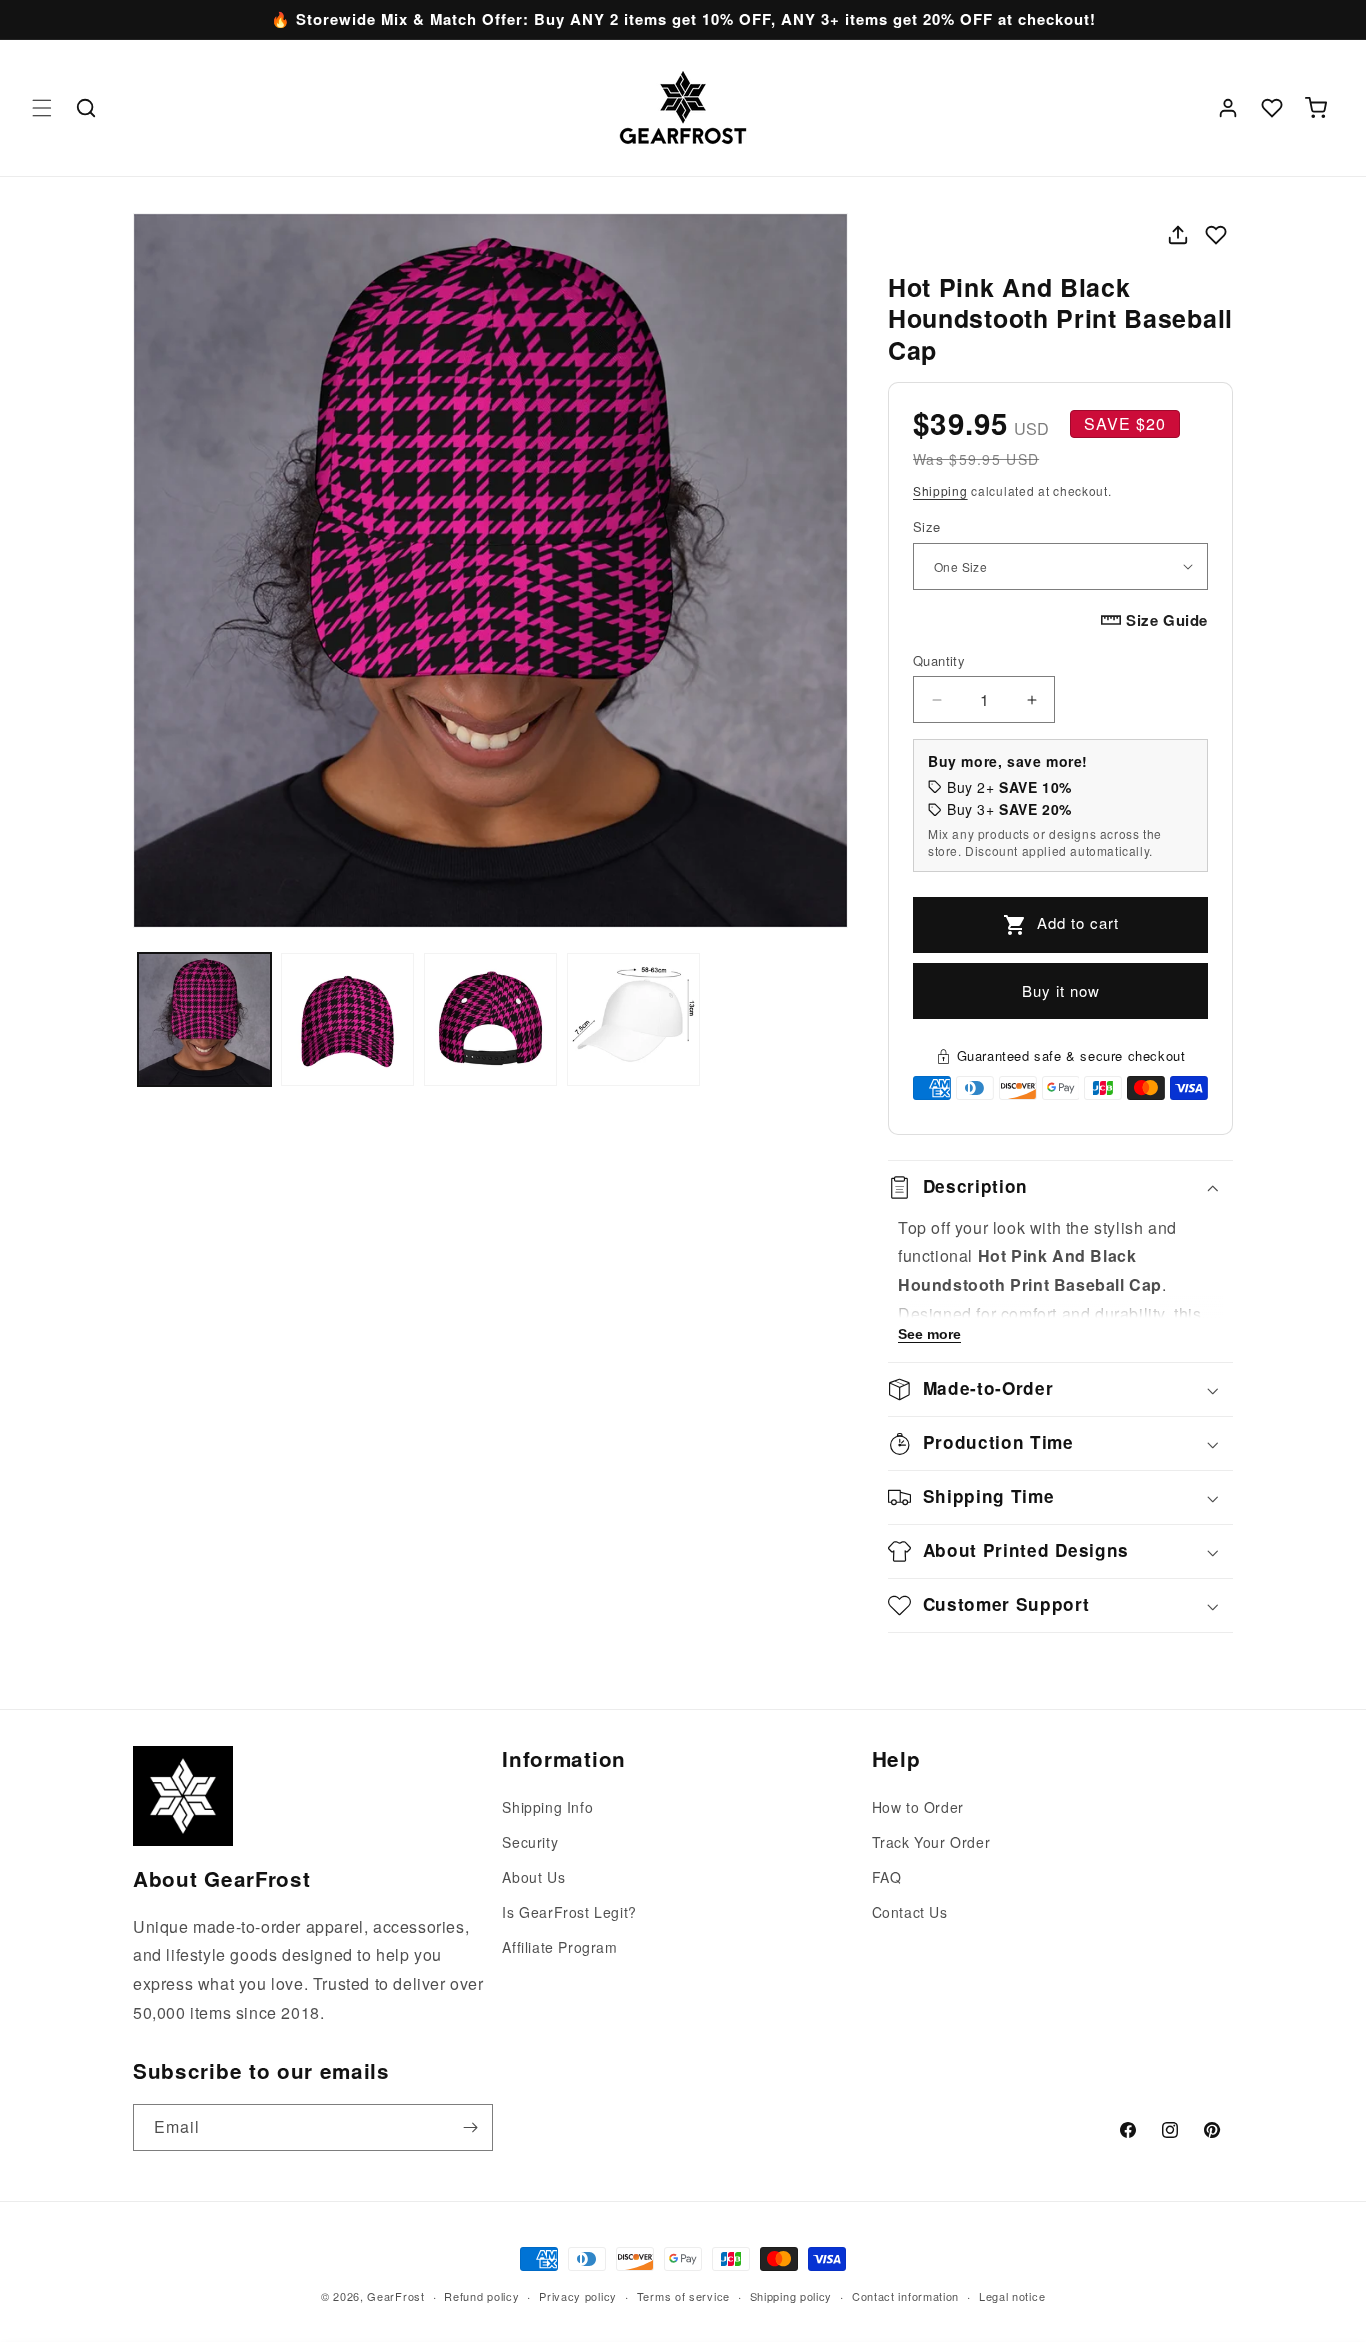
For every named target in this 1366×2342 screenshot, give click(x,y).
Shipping (940, 490)
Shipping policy (791, 2296)
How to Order (918, 1807)
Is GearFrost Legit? (569, 1912)
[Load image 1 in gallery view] (204, 1019)
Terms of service (683, 2296)
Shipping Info (547, 1807)
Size (927, 526)
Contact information (905, 2296)
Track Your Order (931, 1842)
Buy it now (1061, 990)
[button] (42, 108)
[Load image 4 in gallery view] (633, 1019)
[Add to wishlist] (1216, 235)
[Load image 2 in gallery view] (347, 1019)
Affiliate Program (559, 1947)
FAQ (887, 1877)
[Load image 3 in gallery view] (490, 1019)
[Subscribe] (470, 2127)
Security (530, 1842)
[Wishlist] (1272, 108)
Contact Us (910, 1912)
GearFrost (395, 2296)
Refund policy (481, 2296)
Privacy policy (578, 2296)
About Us (533, 1877)
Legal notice (1012, 2296)
